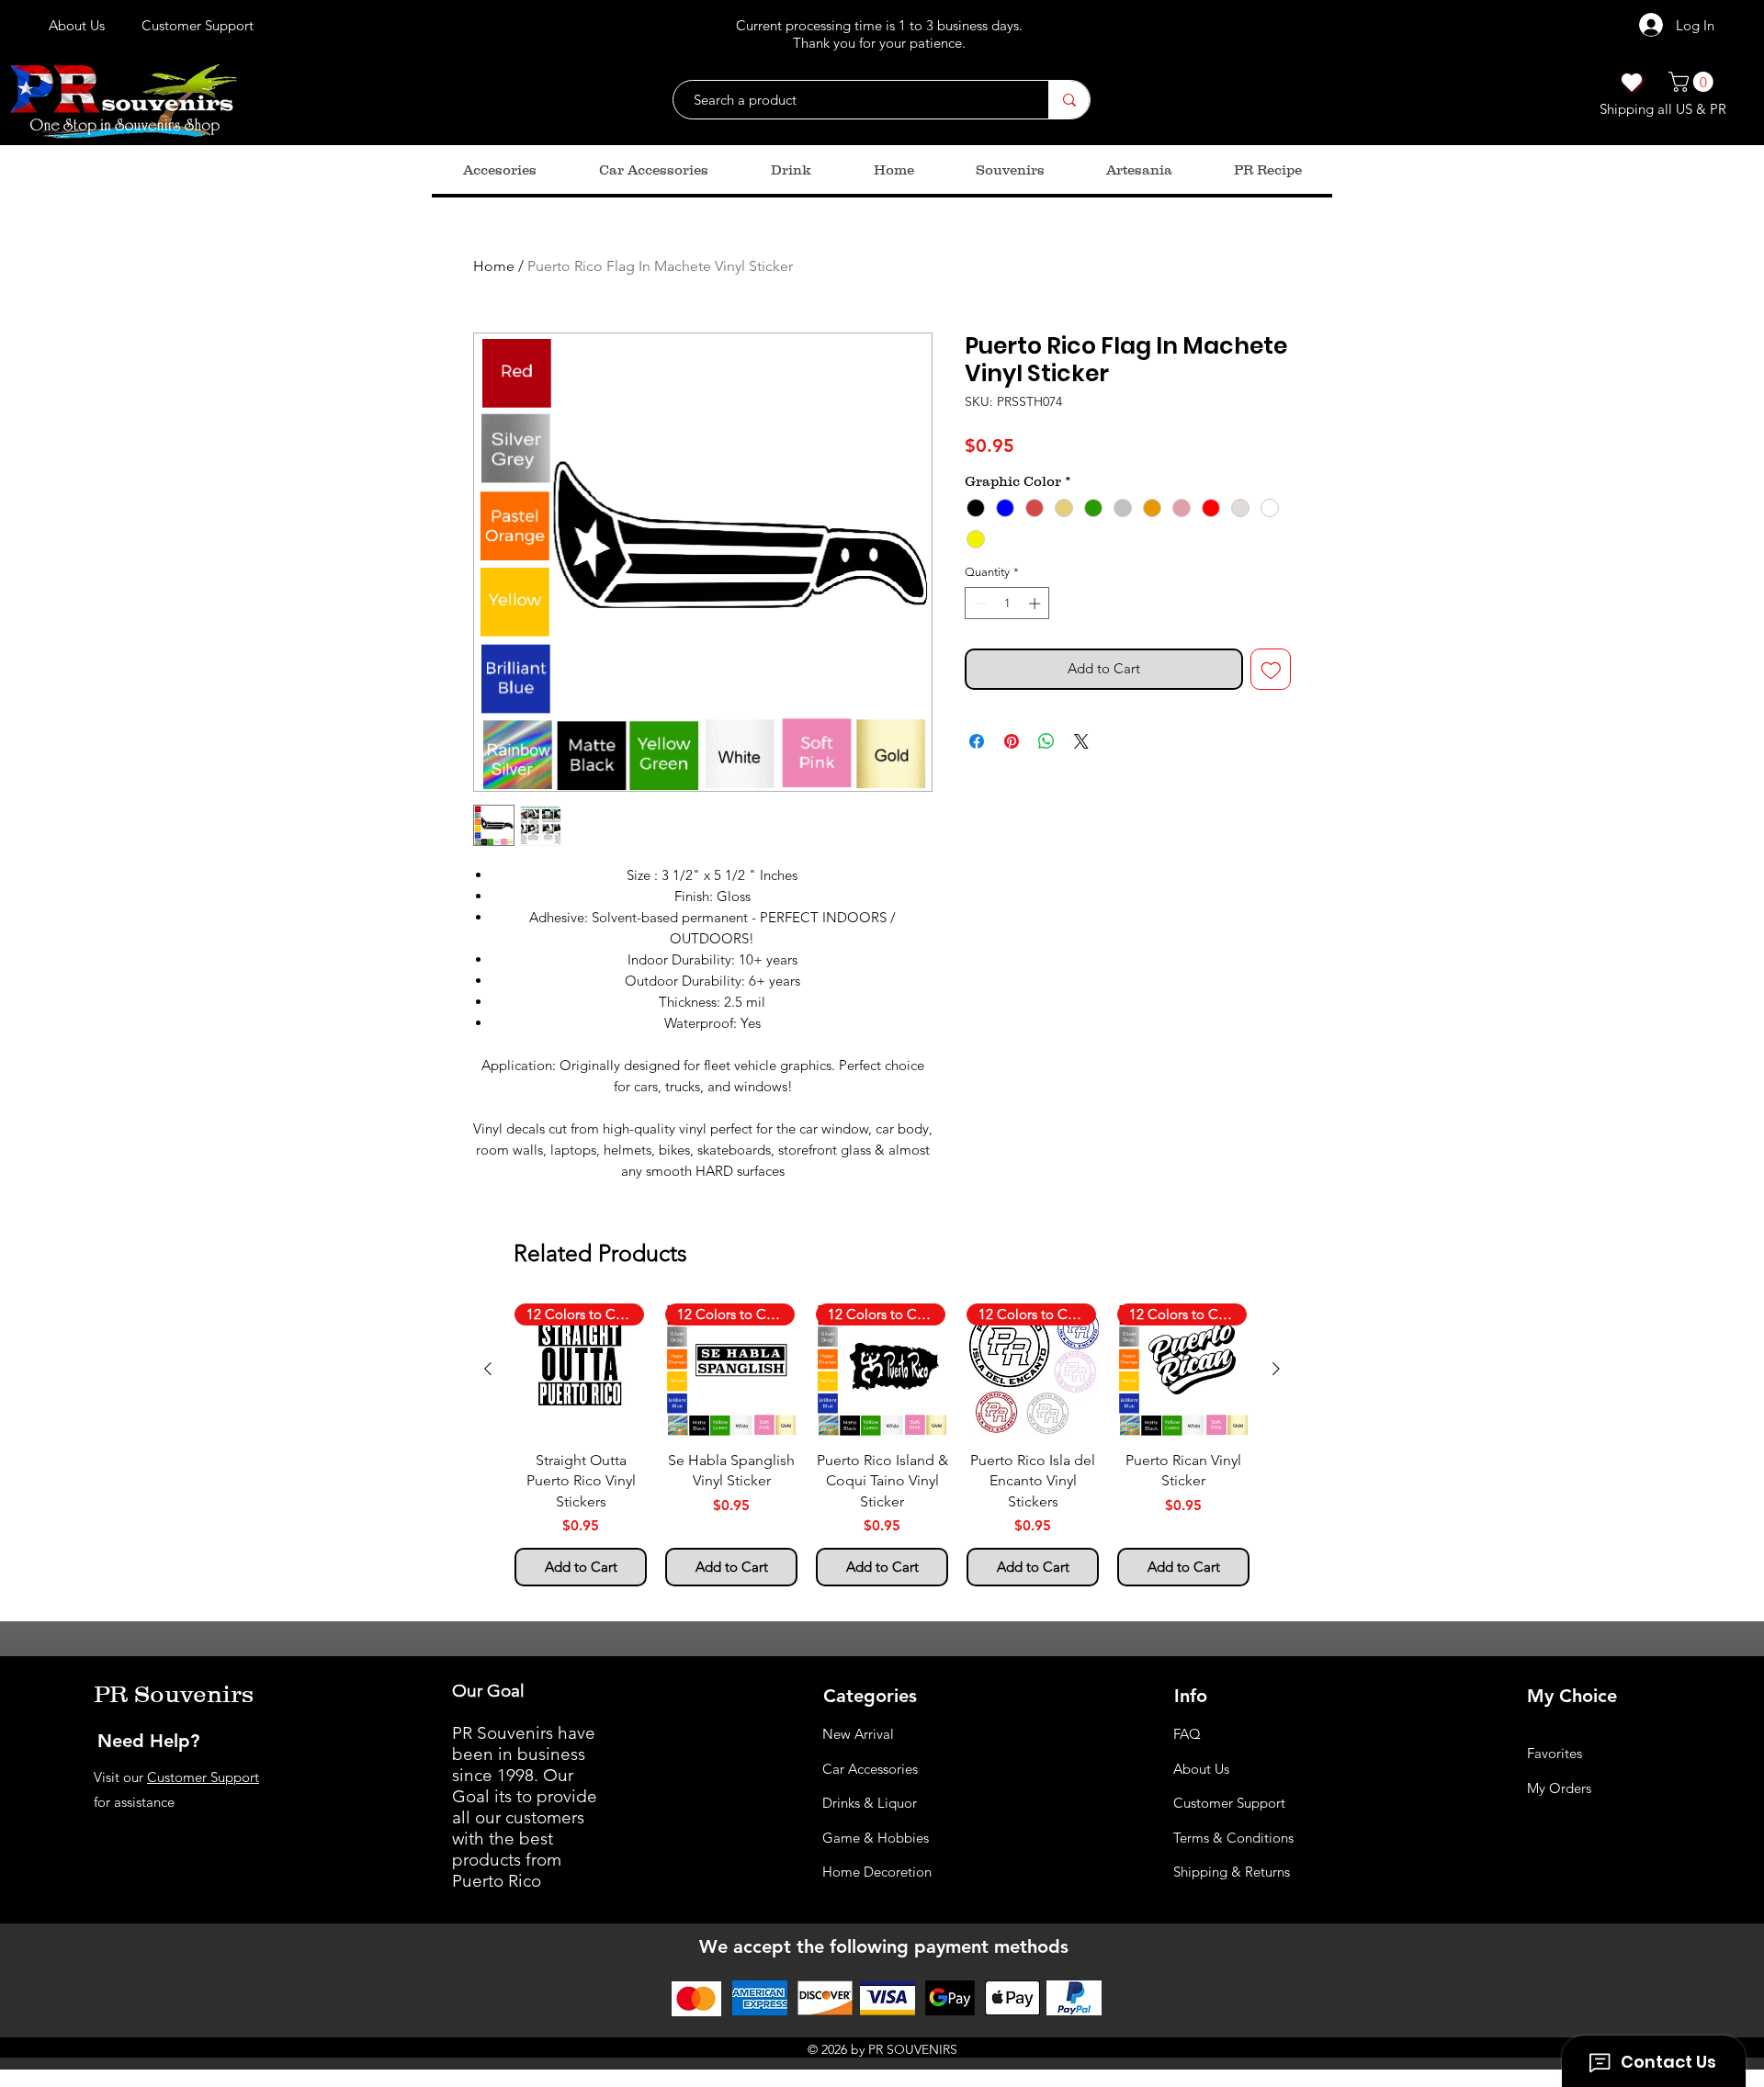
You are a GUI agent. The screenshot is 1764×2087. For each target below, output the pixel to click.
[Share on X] (1081, 741)
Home (494, 266)
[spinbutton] (1007, 604)
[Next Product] (1276, 1369)
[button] (1693, 82)
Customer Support (203, 1777)
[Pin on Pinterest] (1012, 741)
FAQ (1187, 1734)
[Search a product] (1069, 100)
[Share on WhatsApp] (1046, 741)
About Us (1201, 1769)
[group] (882, 1445)
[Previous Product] (488, 1369)
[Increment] (1036, 604)
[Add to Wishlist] (1271, 669)
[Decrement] (978, 604)
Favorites (1555, 1753)
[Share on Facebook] (977, 741)
